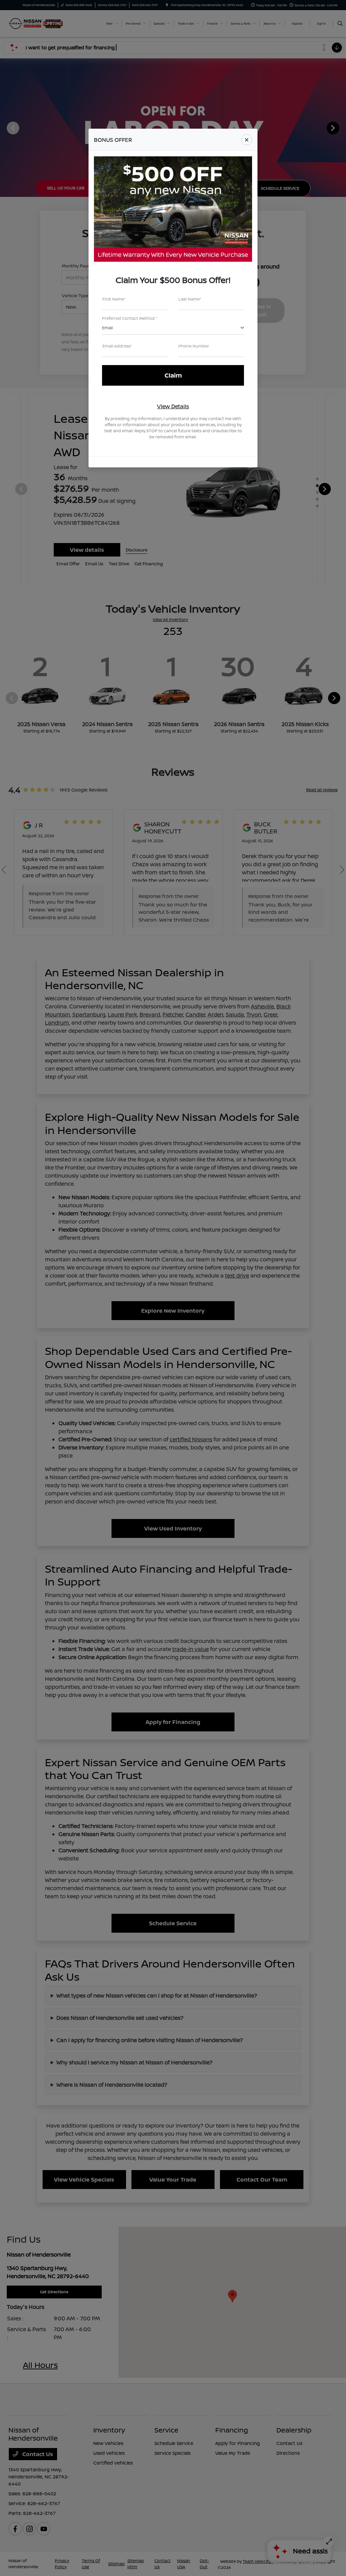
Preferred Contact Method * (130, 318)
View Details (173, 406)
